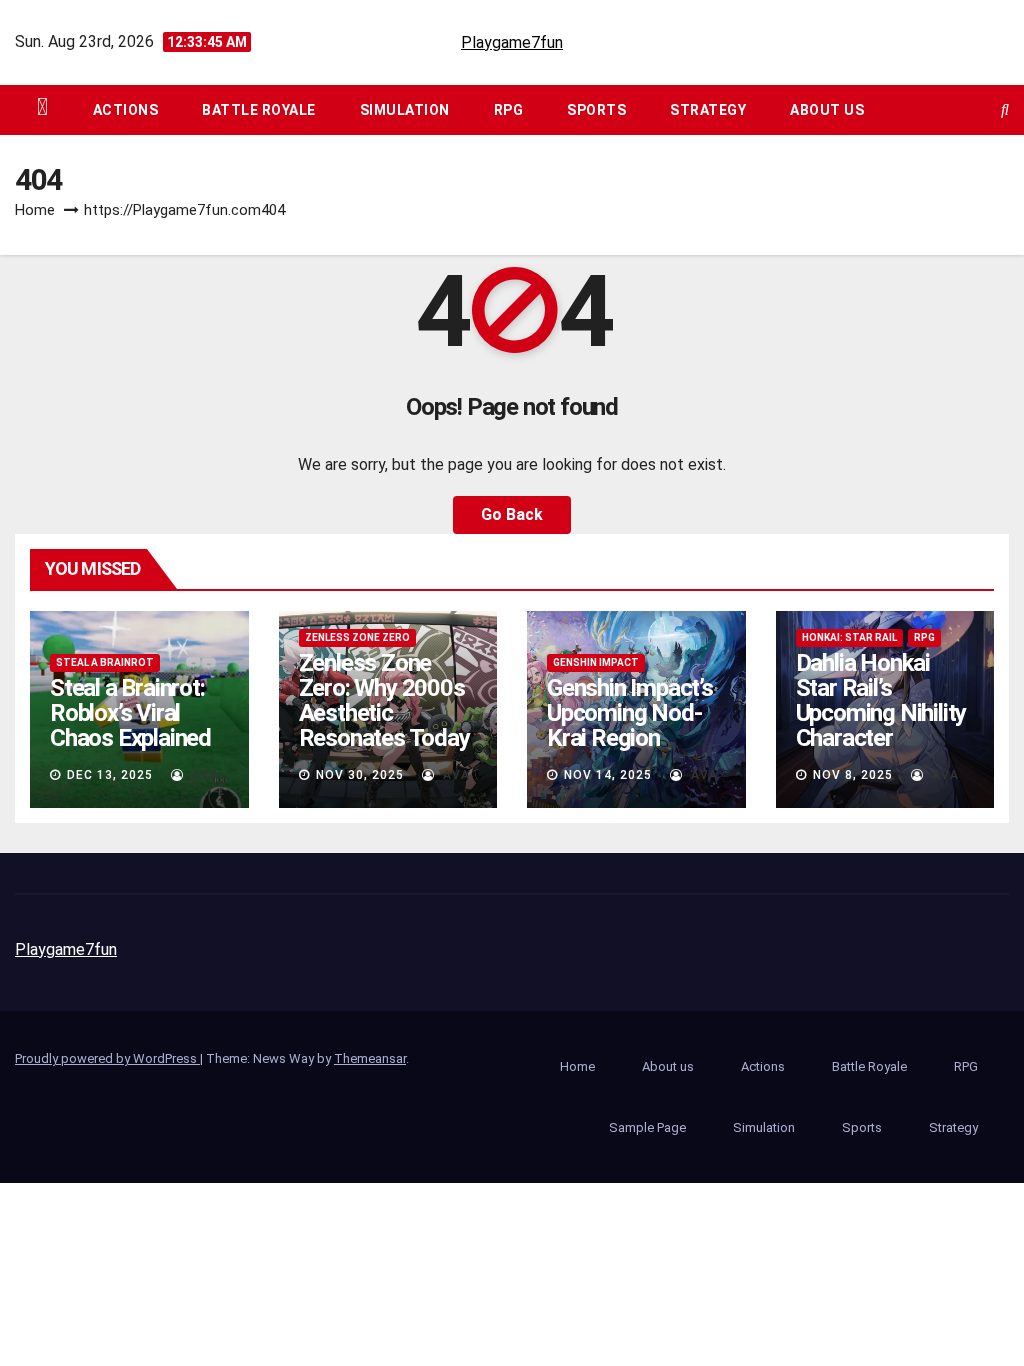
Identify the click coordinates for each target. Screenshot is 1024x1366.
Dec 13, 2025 (110, 775)
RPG (509, 110)
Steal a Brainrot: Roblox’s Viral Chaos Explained (130, 713)
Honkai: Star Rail (849, 637)
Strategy (708, 110)
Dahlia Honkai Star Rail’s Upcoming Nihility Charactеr (881, 700)
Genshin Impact (596, 662)
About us (827, 110)
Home (35, 210)
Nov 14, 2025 (608, 775)
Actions (126, 110)
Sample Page (647, 1127)
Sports (596, 110)
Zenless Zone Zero (357, 637)
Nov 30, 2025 (360, 775)
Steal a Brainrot (105, 662)
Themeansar (370, 1058)
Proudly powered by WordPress (107, 1058)
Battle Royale (259, 110)
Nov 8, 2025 (853, 775)
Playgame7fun (512, 42)
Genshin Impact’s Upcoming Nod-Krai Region (630, 713)
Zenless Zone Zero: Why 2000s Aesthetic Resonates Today (384, 700)
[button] (1005, 109)
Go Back (512, 514)
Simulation (405, 110)
